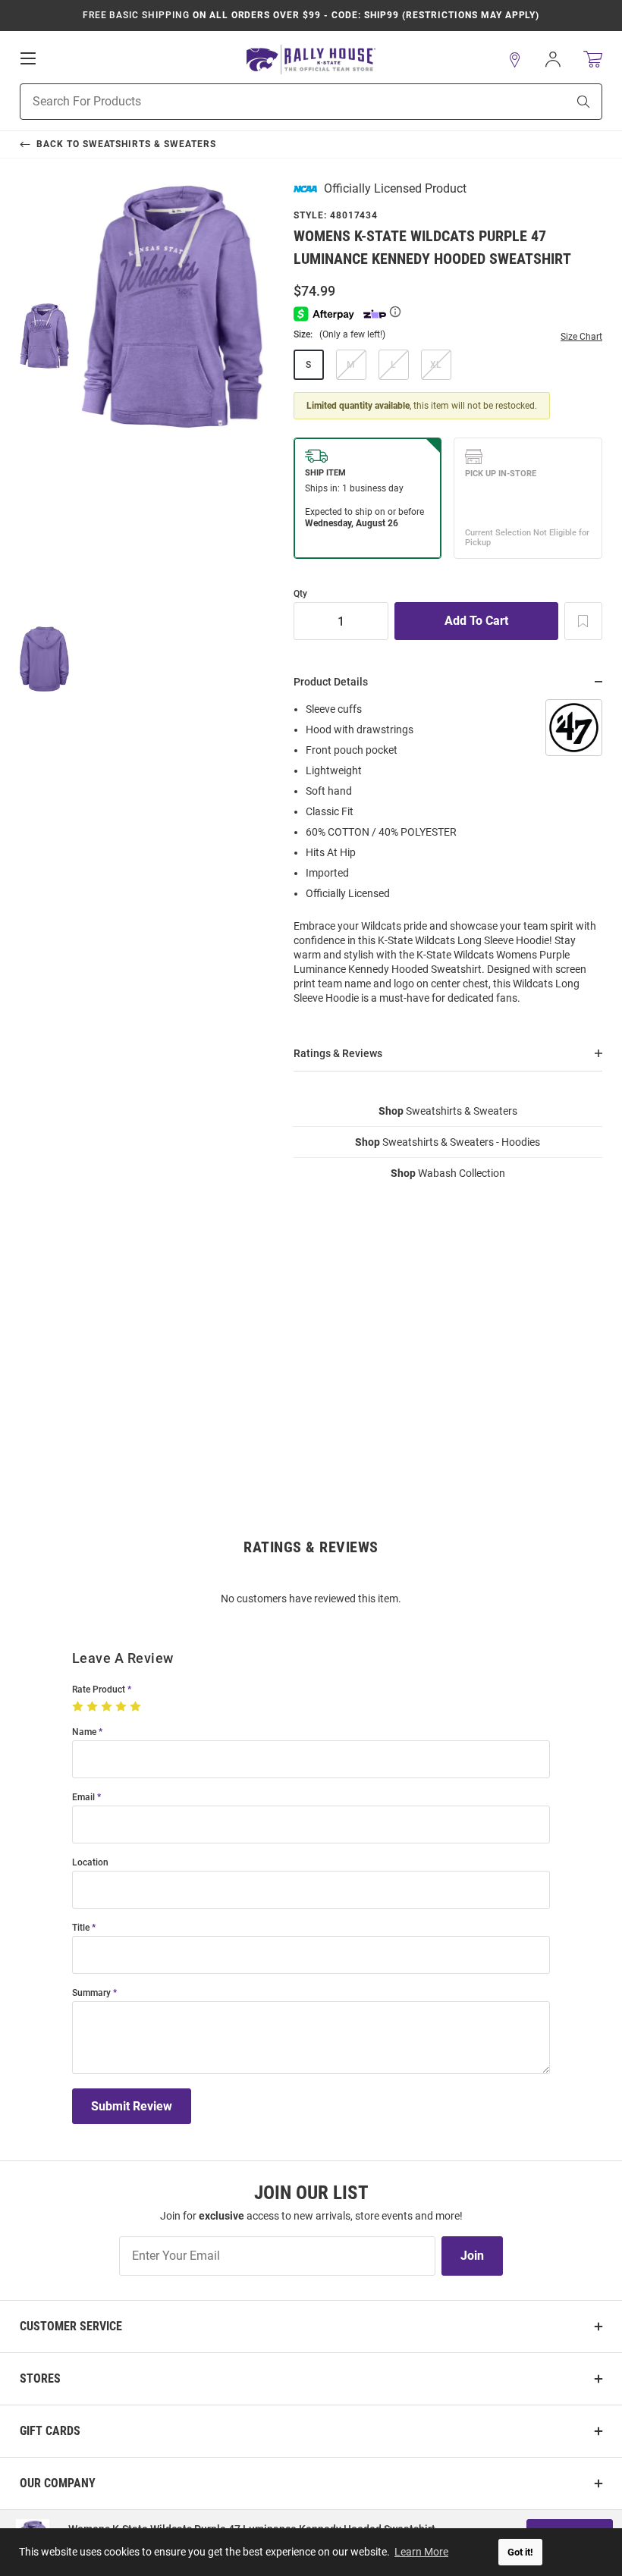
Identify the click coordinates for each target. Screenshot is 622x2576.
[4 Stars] (123, 1707)
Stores (40, 2378)
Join (472, 2256)
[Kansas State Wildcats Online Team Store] (311, 60)
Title (81, 1928)
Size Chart (581, 337)
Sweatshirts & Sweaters (448, 1111)
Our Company (58, 2483)
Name (84, 1732)
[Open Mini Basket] (593, 60)
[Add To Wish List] (583, 621)
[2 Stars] (94, 1707)
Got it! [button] (520, 2552)
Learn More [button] (421, 2552)
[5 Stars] (137, 1707)
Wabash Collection (448, 1173)
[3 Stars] (108, 1707)
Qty (300, 594)
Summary (91, 1993)
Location (90, 1863)
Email (83, 1798)
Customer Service (71, 2326)
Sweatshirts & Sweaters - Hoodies (448, 1142)
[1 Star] (79, 1707)
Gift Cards (50, 2431)
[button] (515, 60)
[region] (448, 858)
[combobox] (274, 102)
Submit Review (132, 2106)
